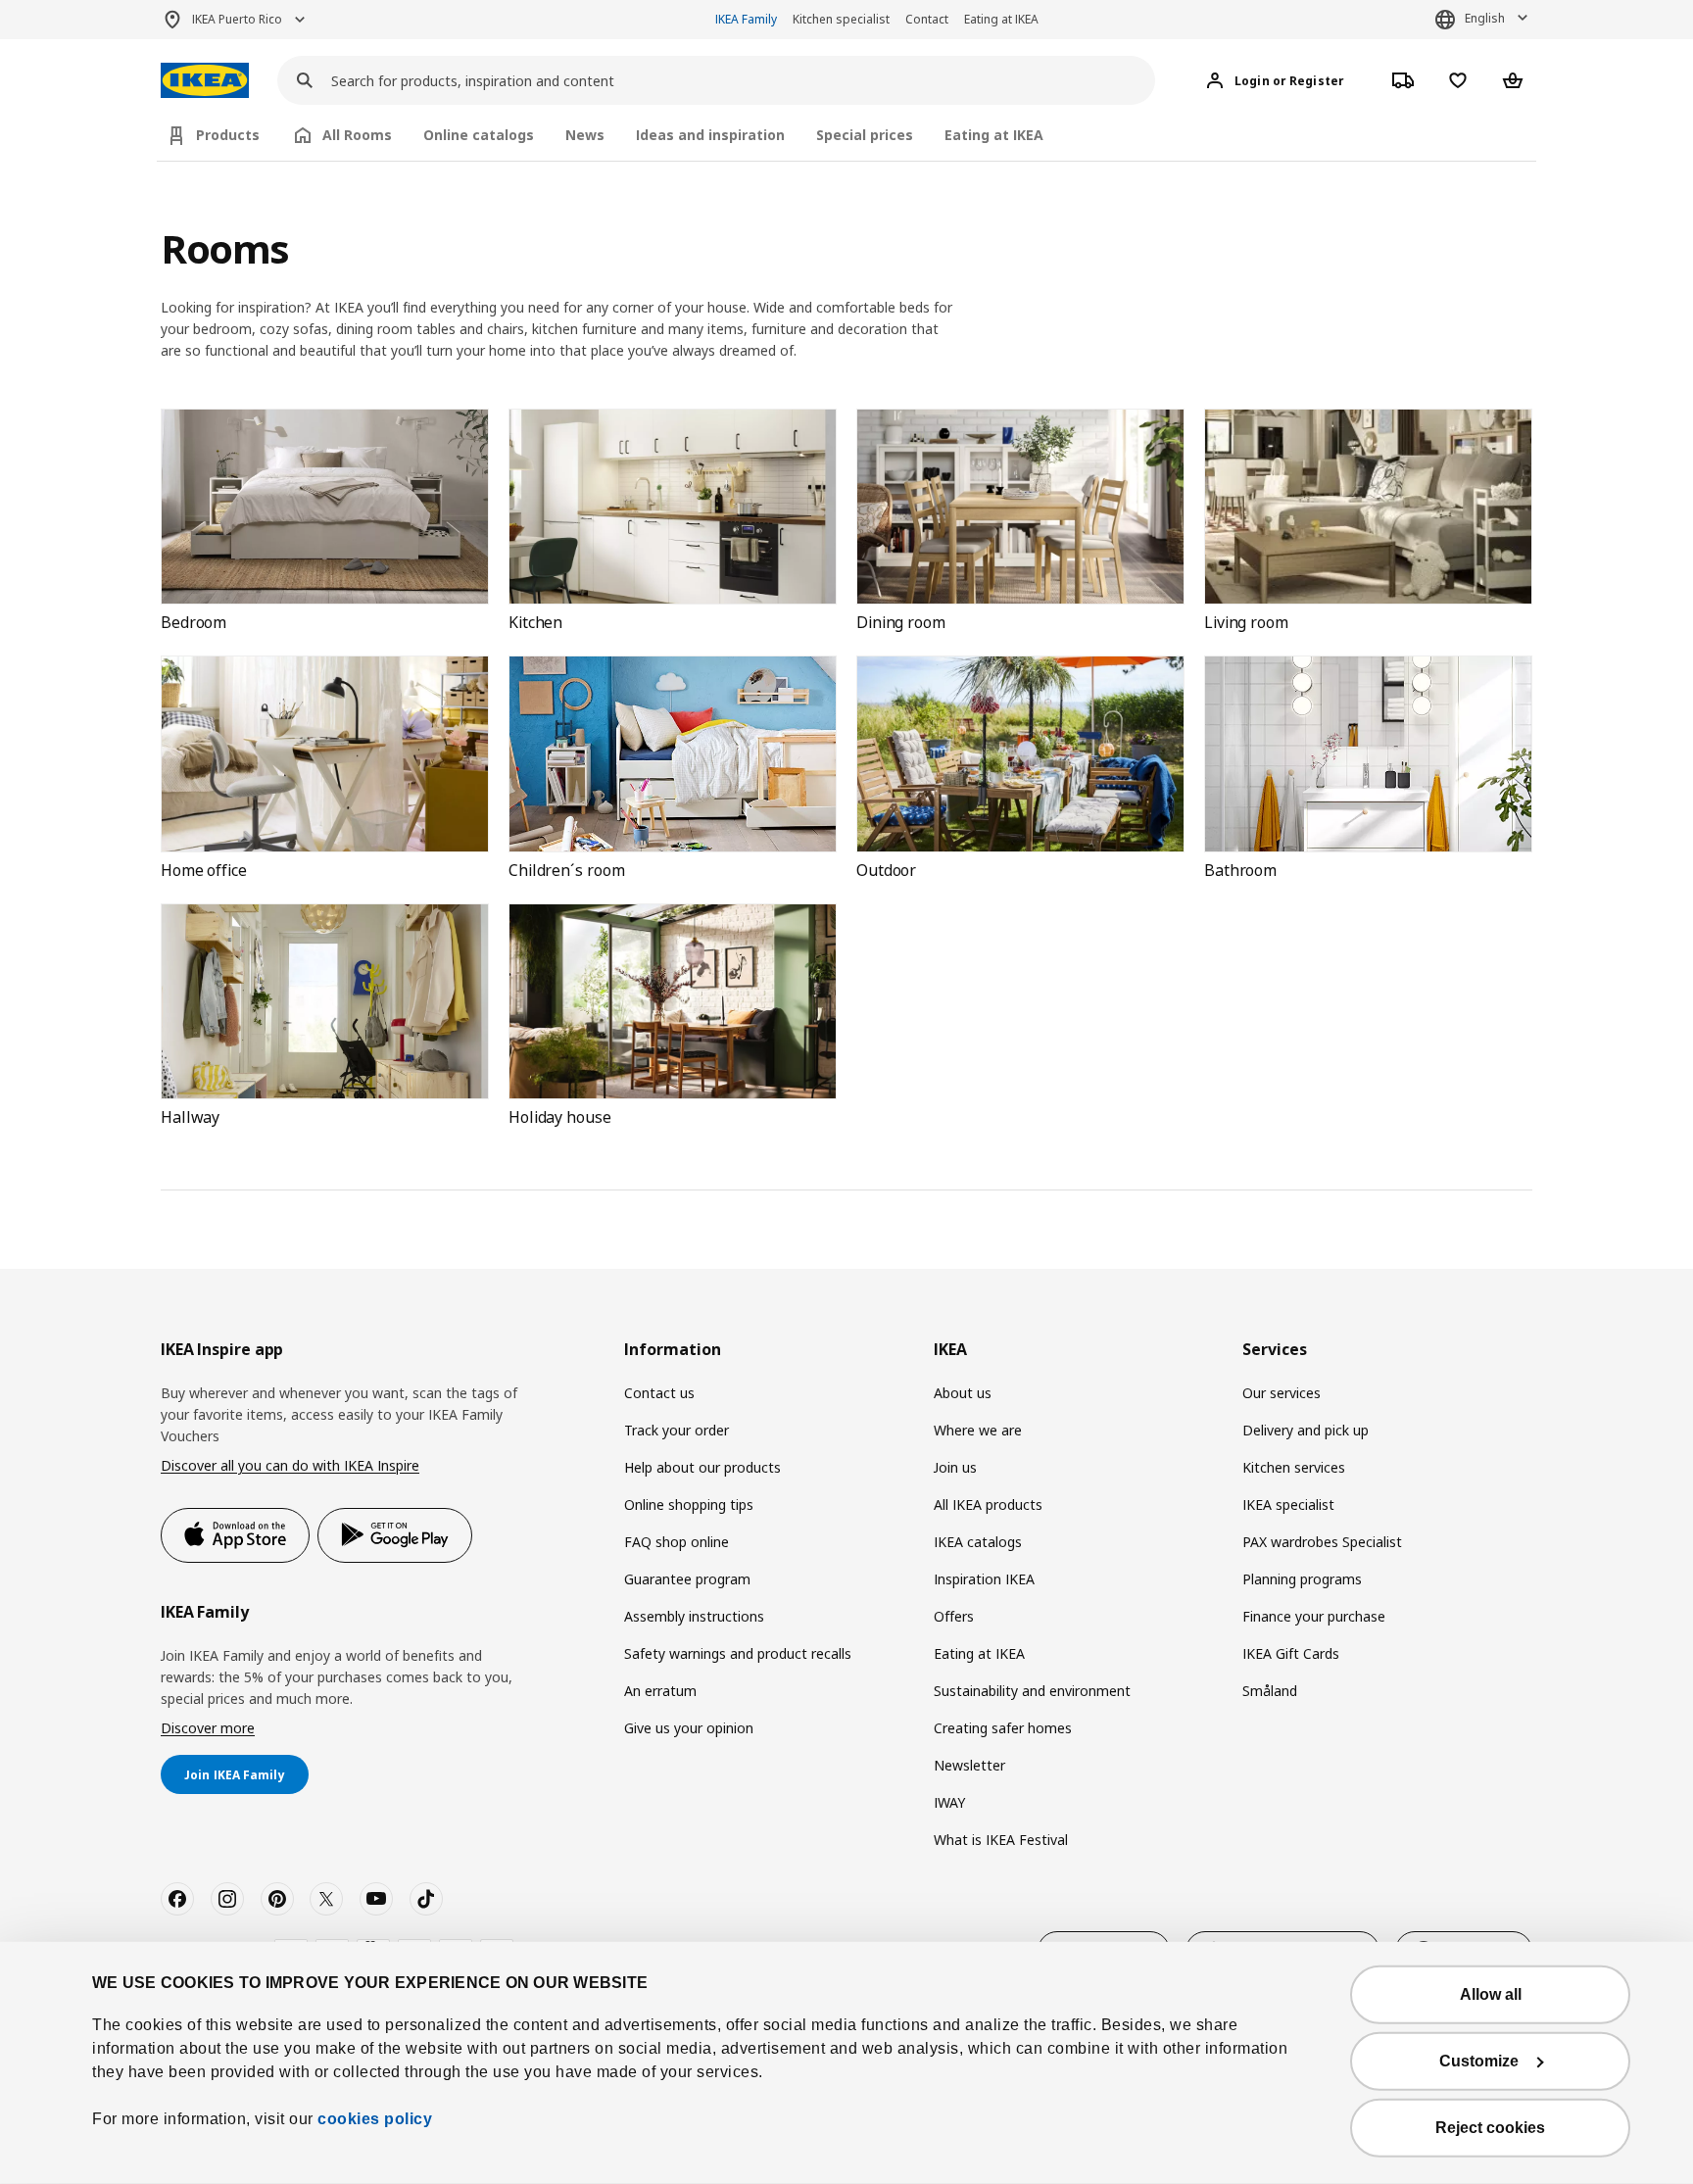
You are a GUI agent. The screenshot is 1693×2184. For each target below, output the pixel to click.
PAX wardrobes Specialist (1322, 1542)
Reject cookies (1490, 2128)
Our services (1282, 1393)
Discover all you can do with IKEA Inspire (290, 1465)
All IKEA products (988, 1505)
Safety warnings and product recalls (738, 1653)
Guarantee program (687, 1579)
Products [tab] (228, 135)
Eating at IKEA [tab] (994, 135)
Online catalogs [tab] (479, 135)
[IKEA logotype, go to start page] (205, 81)
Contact (927, 19)
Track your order (677, 1430)
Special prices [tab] (865, 135)
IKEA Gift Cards (1291, 1653)
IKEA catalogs (978, 1542)
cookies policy (375, 2119)
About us (963, 1393)
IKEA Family (746, 19)
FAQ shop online (677, 1542)
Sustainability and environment (1032, 1691)
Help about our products (702, 1467)
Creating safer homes (1003, 1728)
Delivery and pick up (1306, 1430)
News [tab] (585, 135)
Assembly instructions (694, 1616)
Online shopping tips (689, 1505)
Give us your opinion (689, 1728)
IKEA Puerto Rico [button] (237, 19)
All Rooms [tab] (357, 135)
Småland (1270, 1691)
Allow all (1491, 1994)
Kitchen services (1294, 1467)
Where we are (978, 1430)
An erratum (660, 1691)
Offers (954, 1616)
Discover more (208, 1728)
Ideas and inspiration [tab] (710, 135)
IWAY (949, 1802)
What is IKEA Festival (1001, 1840)
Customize (1479, 2061)
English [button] (1485, 18)
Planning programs (1302, 1579)
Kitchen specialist (841, 19)
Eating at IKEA (1001, 19)
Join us (955, 1467)
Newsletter (969, 1765)
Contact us (659, 1393)
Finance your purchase (1314, 1616)
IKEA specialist (1288, 1505)
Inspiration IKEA (984, 1579)
